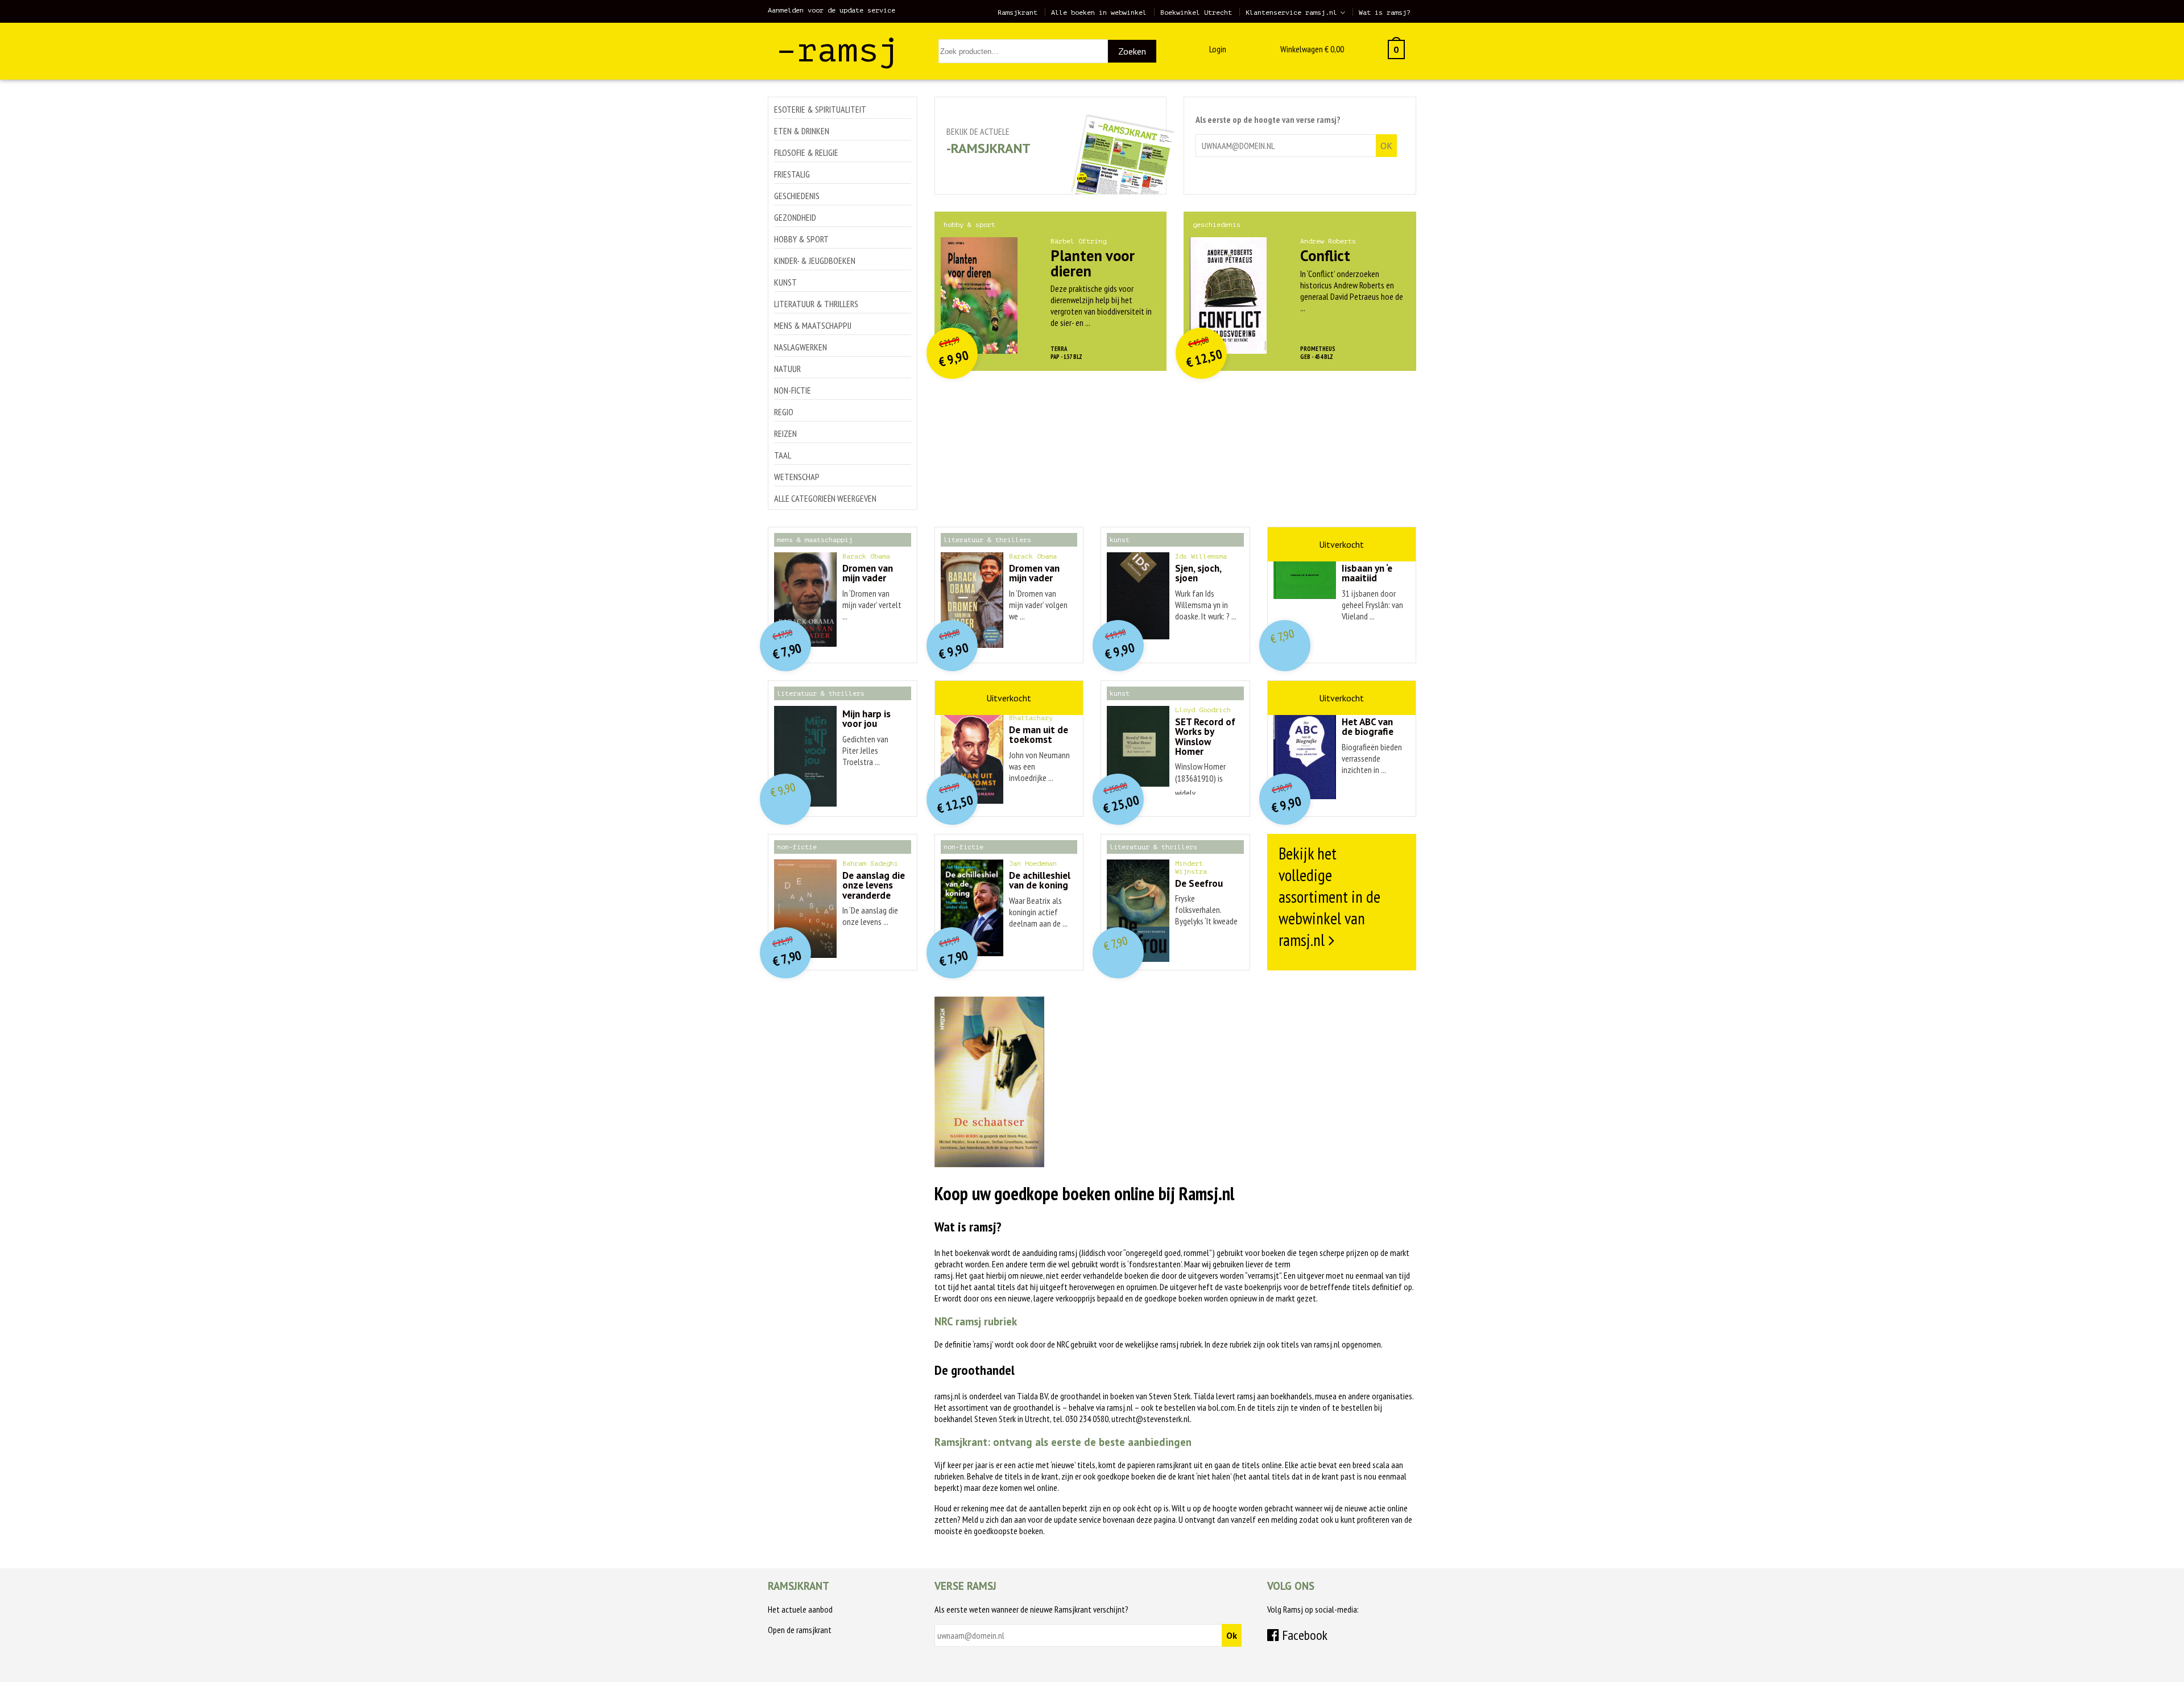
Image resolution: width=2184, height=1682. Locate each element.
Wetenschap (797, 477)
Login (1218, 49)
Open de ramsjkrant (800, 1630)
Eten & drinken (802, 131)
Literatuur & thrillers (816, 304)
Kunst (785, 282)
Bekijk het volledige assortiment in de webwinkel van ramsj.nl (1329, 896)
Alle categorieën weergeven (825, 498)
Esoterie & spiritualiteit (820, 109)
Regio (784, 412)
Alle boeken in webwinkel (1099, 13)
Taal (783, 455)
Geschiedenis (797, 196)
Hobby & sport (801, 239)
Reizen (785, 433)
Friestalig (792, 174)
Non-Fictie (793, 390)
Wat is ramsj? (1385, 13)
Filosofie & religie (806, 152)
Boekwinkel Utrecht (1196, 13)
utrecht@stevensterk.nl (1151, 1419)
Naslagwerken (801, 347)
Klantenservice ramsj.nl (1291, 13)
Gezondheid (795, 217)
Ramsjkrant (1017, 13)
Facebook (1303, 1635)
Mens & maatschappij (813, 325)
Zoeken (1132, 51)
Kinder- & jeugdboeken (815, 261)
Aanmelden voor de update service (832, 10)
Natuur (787, 369)
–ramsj (838, 50)
